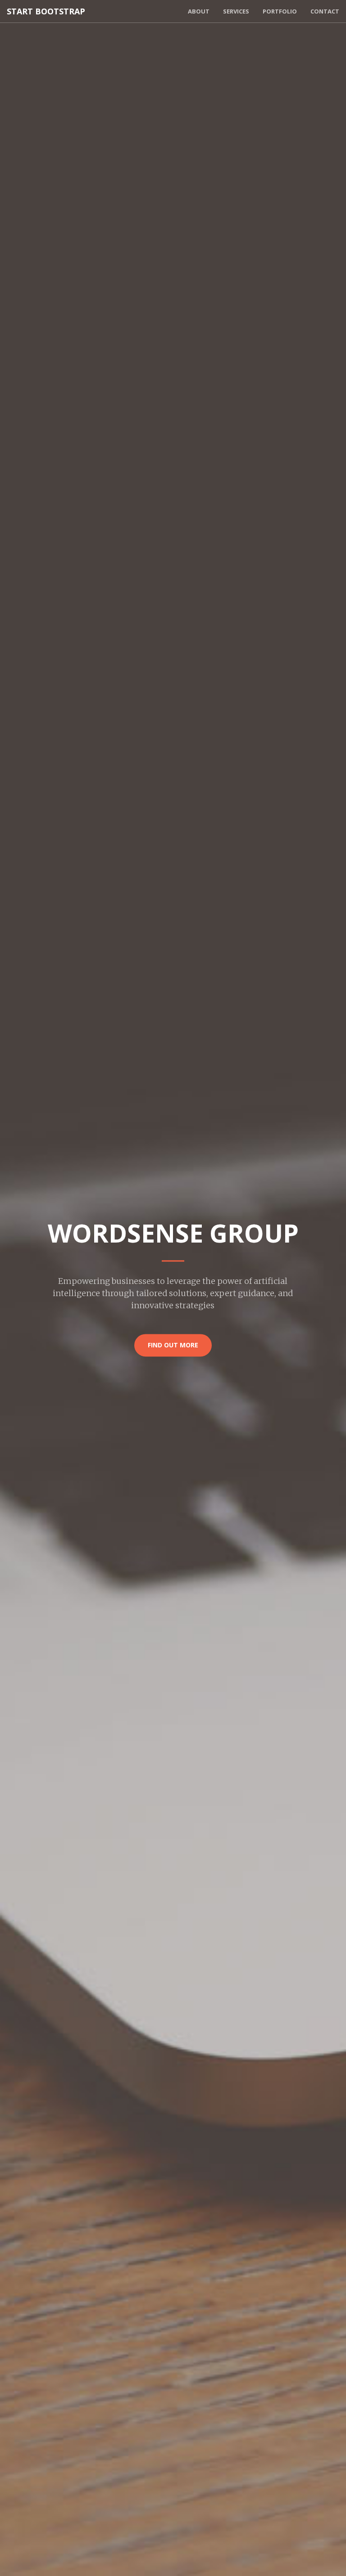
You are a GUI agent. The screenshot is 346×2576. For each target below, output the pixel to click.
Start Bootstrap (46, 11)
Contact (325, 11)
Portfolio (280, 11)
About (199, 11)
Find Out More (173, 1345)
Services (236, 11)
